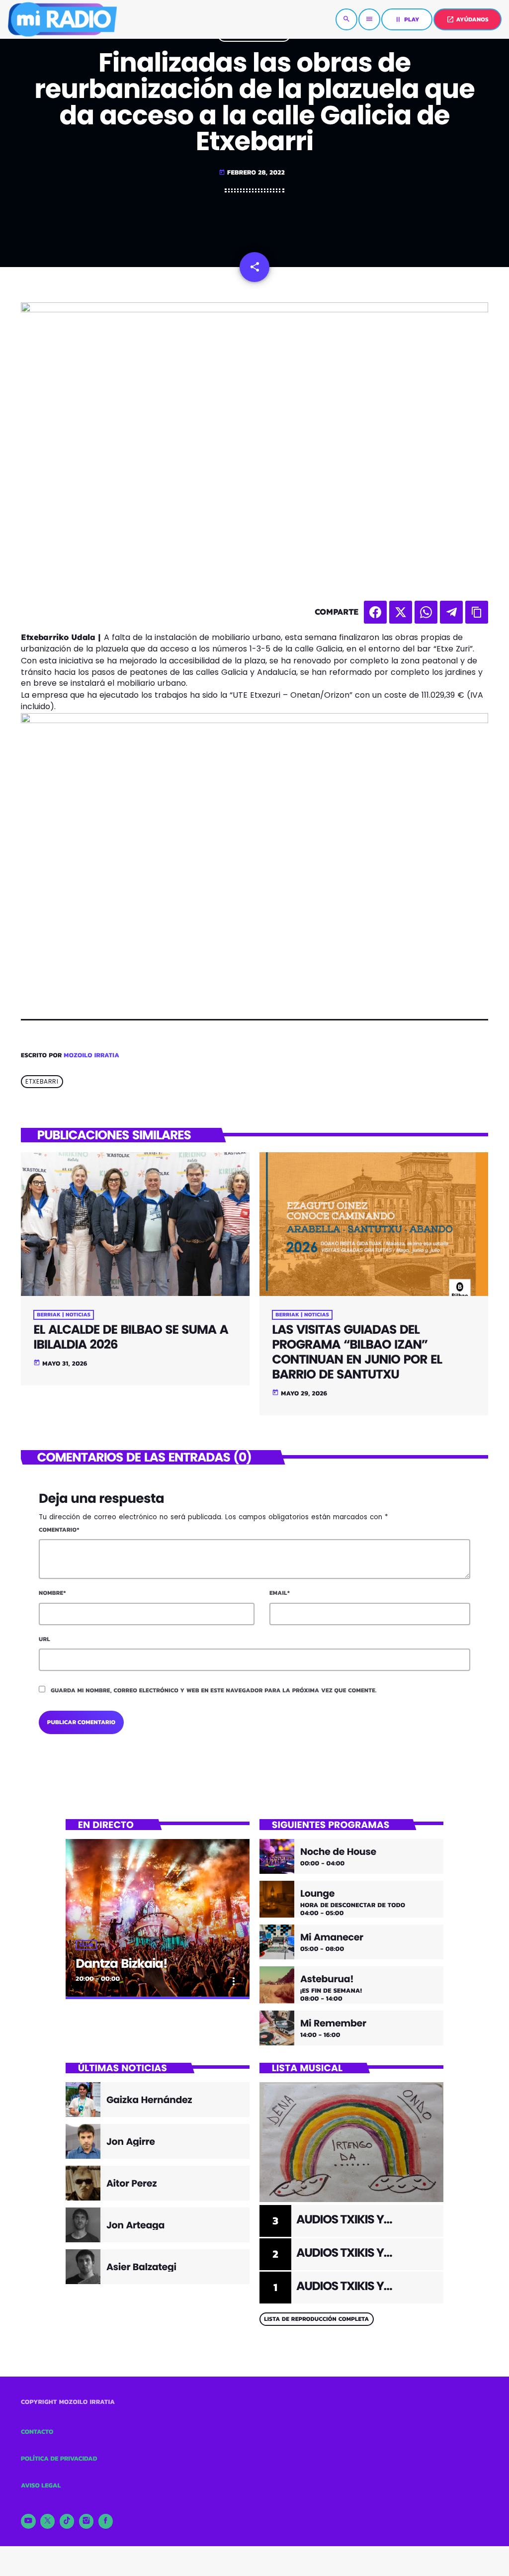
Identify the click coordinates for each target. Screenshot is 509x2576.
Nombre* (52, 1593)
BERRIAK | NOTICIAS (64, 1315)
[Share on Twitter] (401, 612)
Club (86, 1945)
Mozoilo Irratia (91, 1056)
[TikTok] (67, 2521)
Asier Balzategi (141, 2267)
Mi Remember (333, 2024)
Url (44, 1639)
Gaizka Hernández (149, 2100)
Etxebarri (42, 1081)
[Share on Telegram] (451, 612)
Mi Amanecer (332, 1938)
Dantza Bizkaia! (121, 1964)
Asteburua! (327, 1979)
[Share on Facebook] (375, 612)
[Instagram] (86, 2521)
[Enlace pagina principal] (62, 19)
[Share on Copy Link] (477, 612)
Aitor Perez (131, 2183)
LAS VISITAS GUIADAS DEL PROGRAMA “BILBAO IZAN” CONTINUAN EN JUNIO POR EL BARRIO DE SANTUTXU (357, 1352)
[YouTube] (28, 2521)
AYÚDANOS (467, 19)
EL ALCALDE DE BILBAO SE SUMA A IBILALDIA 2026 (130, 1337)
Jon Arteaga (135, 2225)
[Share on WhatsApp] (426, 612)
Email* (280, 1593)
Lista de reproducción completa (316, 2319)
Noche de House (338, 1852)
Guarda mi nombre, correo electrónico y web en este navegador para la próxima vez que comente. (214, 1690)
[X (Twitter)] (48, 2521)
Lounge (317, 1894)
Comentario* (59, 1530)
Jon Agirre (131, 2142)
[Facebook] (106, 2521)
